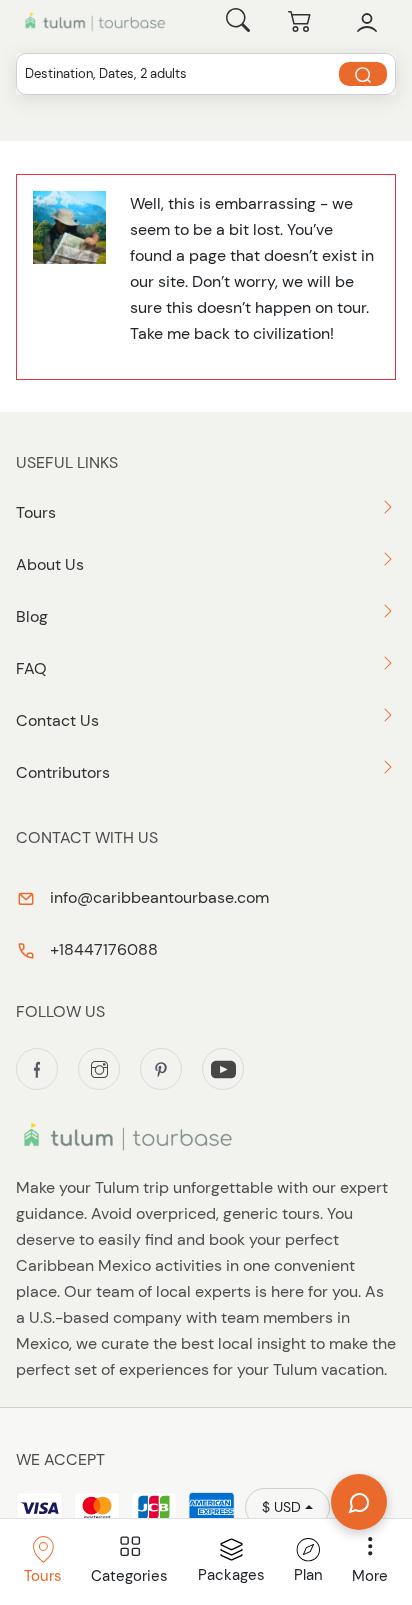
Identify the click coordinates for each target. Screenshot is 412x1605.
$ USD (281, 1507)
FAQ (31, 668)
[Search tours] (363, 74)
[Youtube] (223, 1069)
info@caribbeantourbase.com (157, 897)
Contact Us (57, 720)
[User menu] (367, 23)
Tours (36, 512)
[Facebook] (37, 1069)
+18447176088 (102, 949)
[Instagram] (99, 1069)
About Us (50, 564)
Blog (32, 616)
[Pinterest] (161, 1069)
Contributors (63, 772)
